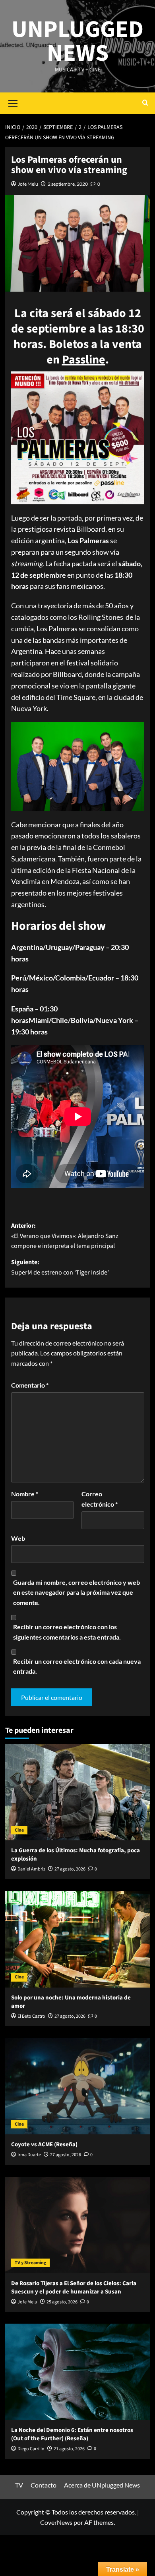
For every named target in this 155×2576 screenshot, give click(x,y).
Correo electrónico (100, 1499)
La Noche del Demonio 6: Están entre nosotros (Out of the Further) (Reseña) (72, 2434)
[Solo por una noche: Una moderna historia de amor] (78, 1939)
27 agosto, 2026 (70, 1869)
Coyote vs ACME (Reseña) (44, 2144)
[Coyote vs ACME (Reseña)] (78, 2086)
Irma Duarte (29, 2155)
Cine (19, 1830)
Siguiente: (60, 1267)
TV (19, 2485)
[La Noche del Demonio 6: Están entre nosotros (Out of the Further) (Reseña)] (78, 2372)
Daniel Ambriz (31, 1869)
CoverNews (56, 2522)
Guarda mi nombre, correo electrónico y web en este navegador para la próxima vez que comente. (77, 1592)
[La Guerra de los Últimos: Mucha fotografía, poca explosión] (78, 1792)
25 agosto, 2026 (62, 2302)
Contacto (44, 2485)
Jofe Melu (28, 184)
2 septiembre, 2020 (68, 184)
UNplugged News (77, 41)
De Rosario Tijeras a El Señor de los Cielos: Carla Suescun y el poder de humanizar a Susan (74, 2288)
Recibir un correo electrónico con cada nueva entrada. (77, 1666)
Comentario (30, 1385)
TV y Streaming (30, 2263)
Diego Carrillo (31, 2449)
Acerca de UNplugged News (102, 2485)
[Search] (145, 103)
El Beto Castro (31, 2016)
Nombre (25, 1494)
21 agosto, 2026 (69, 2449)
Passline (84, 360)
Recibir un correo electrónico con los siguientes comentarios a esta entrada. (67, 1632)
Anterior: (65, 1236)
